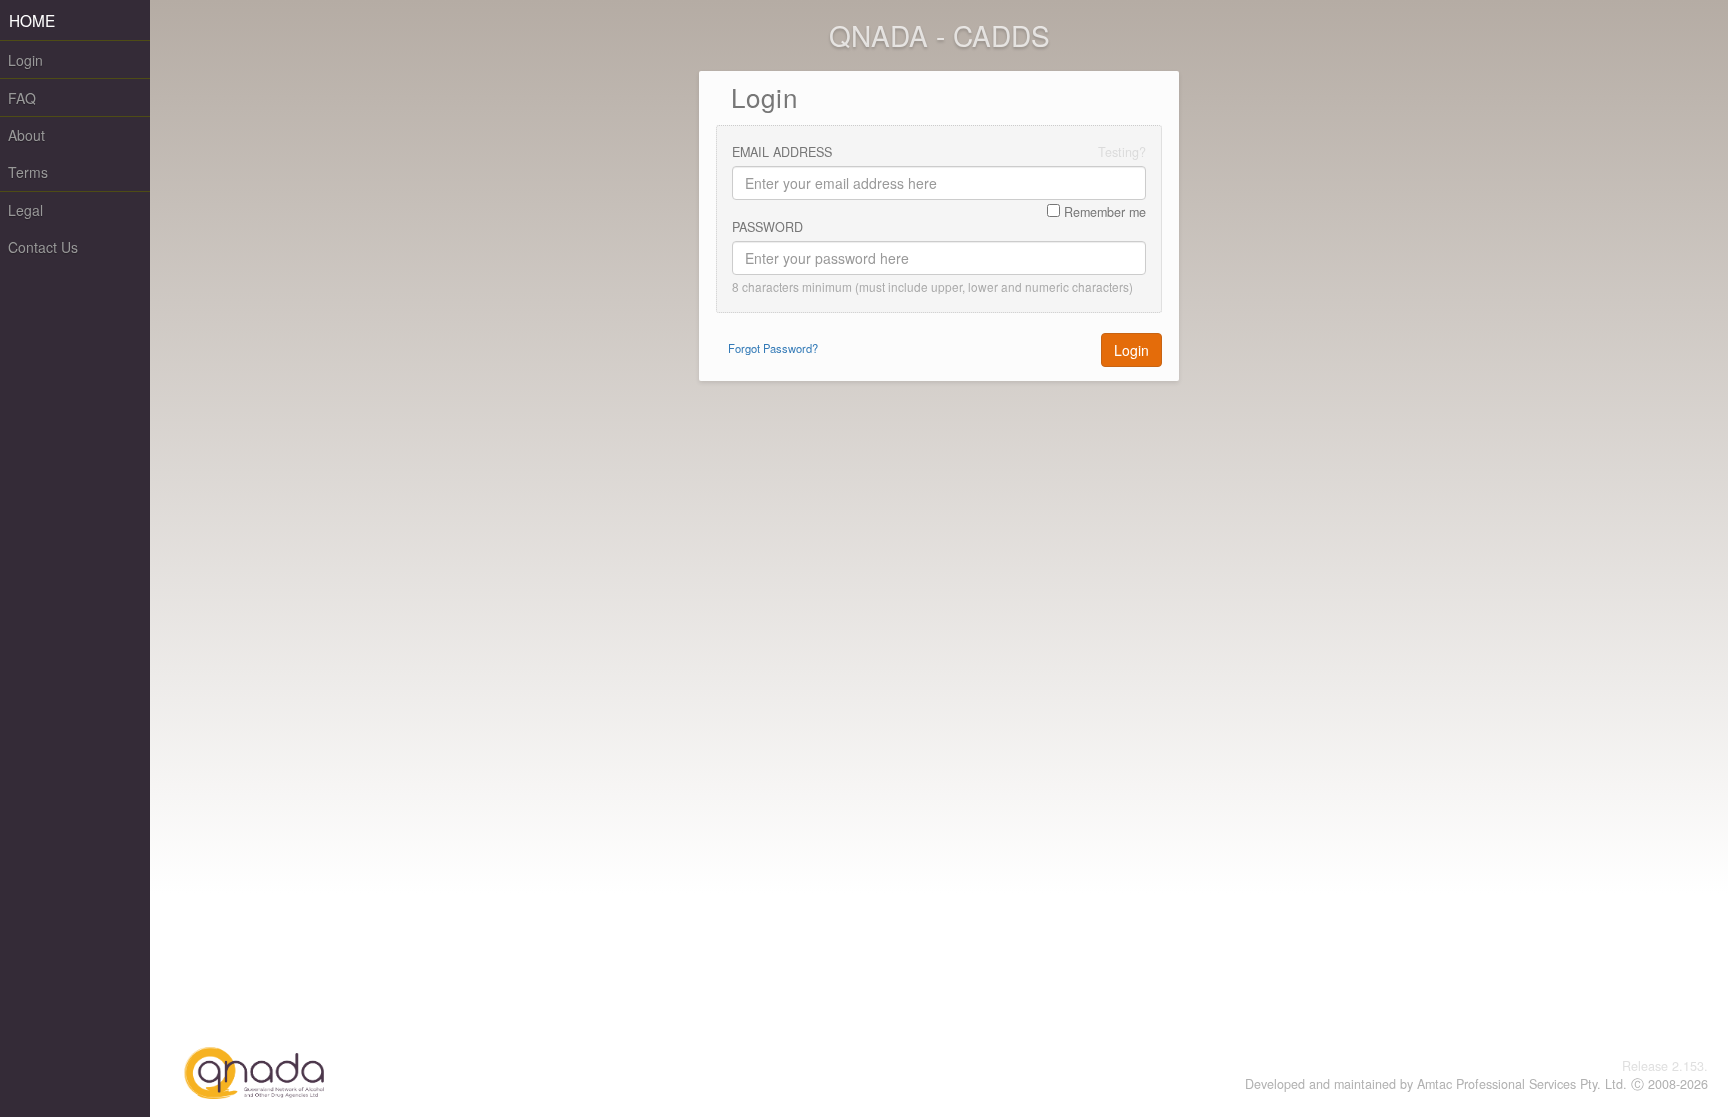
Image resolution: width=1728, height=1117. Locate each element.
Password (767, 227)
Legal (25, 210)
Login (25, 60)
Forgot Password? (773, 348)
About (26, 135)
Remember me (1103, 212)
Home (32, 20)
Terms (28, 172)
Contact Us (43, 247)
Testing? (1122, 152)
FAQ (22, 98)
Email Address (782, 152)
